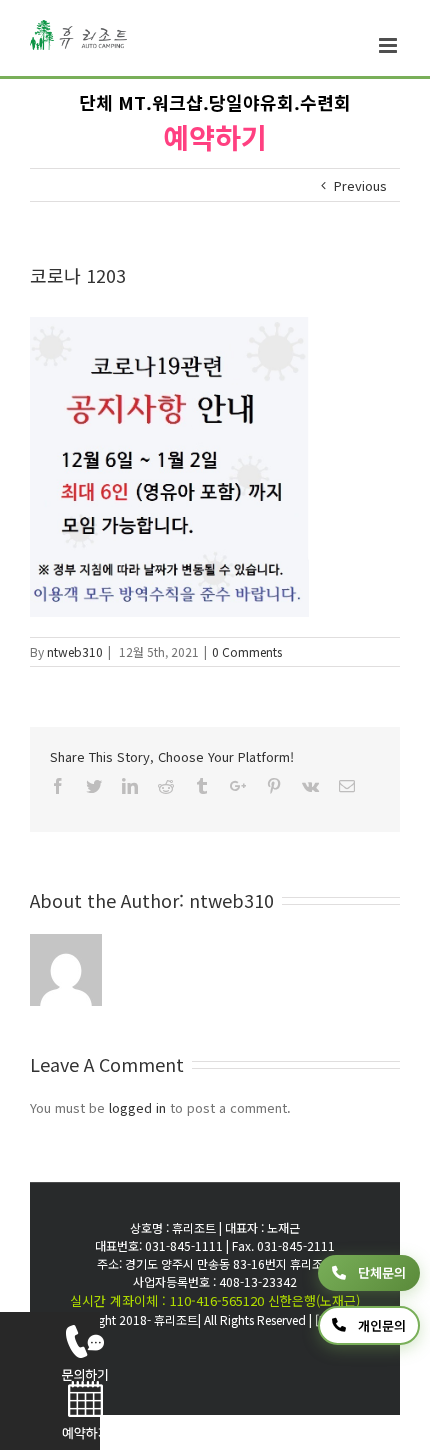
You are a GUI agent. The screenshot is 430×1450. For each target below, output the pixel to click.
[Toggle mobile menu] (389, 45)
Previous (360, 185)
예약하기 (215, 137)
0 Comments (247, 651)
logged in (137, 1107)
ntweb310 (75, 651)
